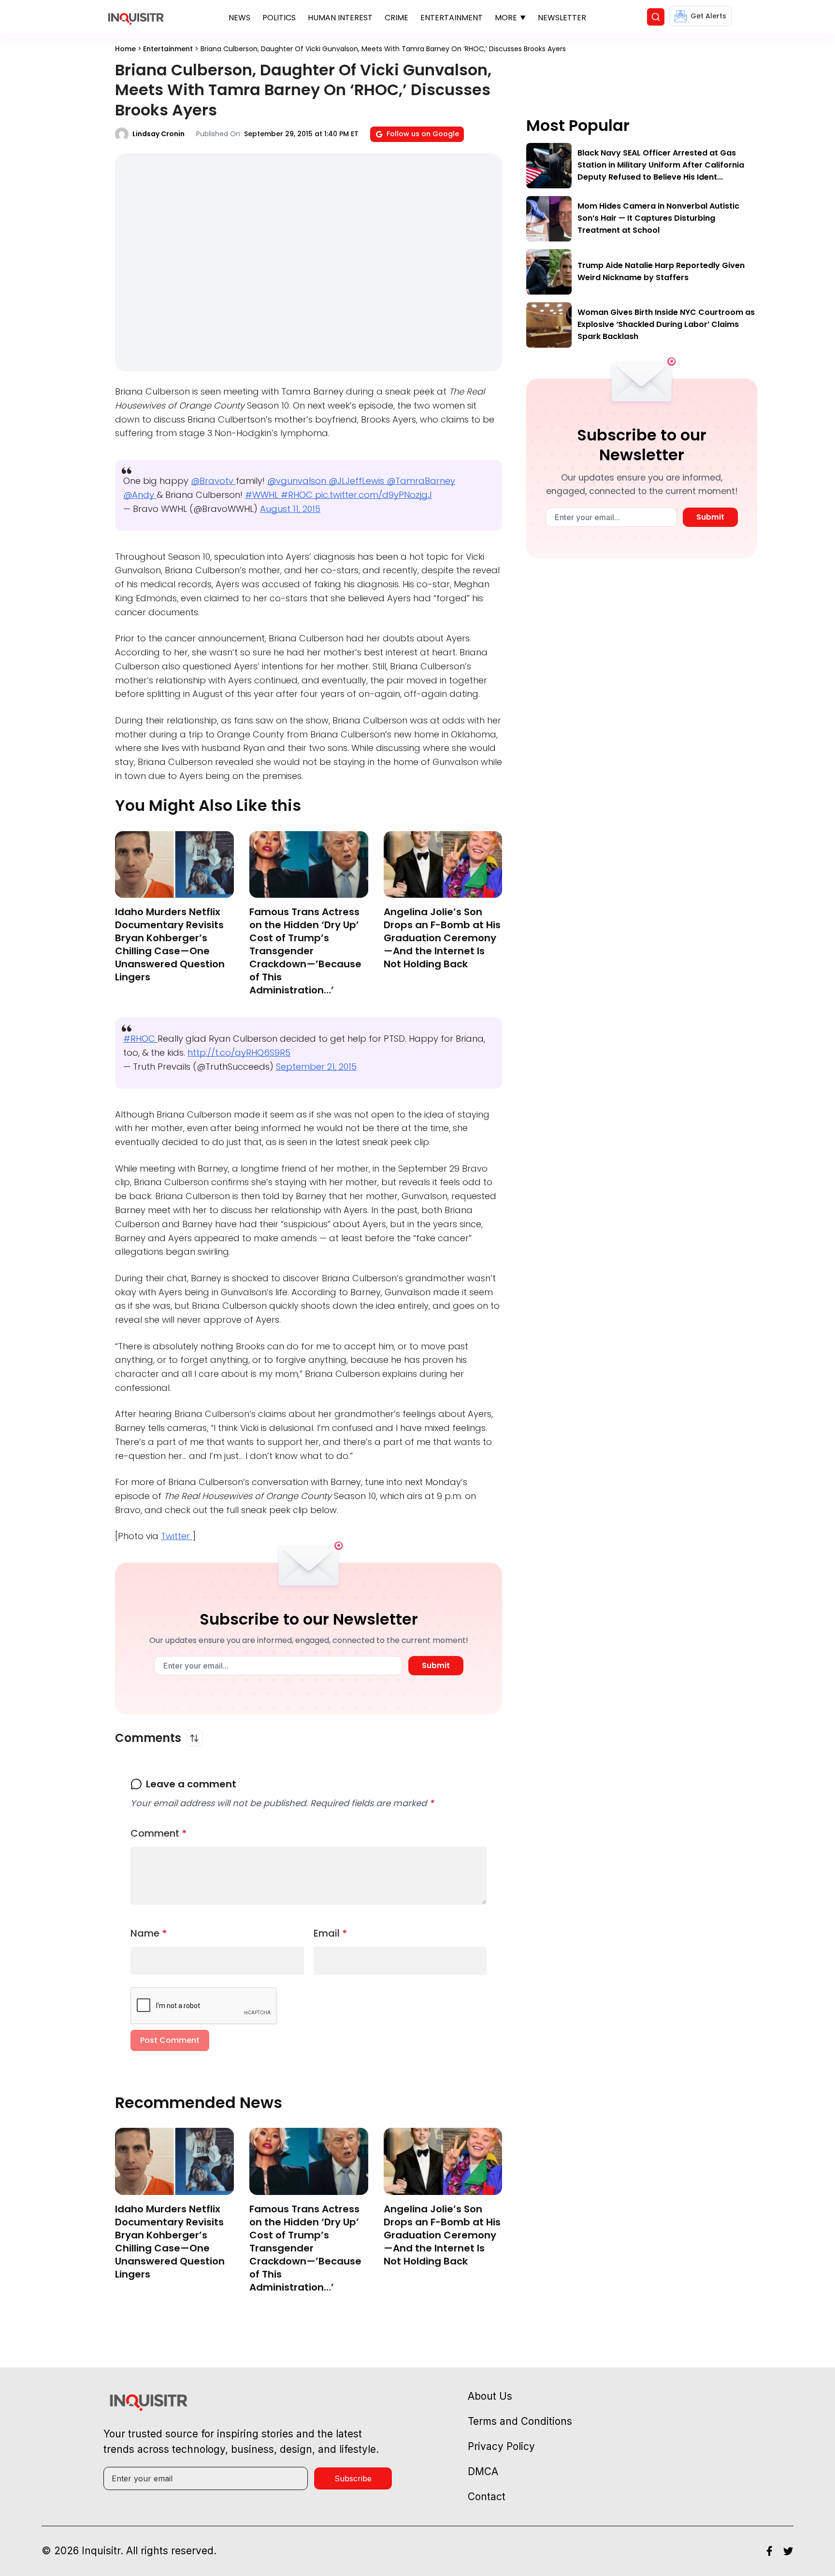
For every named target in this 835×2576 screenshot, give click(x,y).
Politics (279, 18)
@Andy (140, 495)
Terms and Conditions (520, 2421)
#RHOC (298, 495)
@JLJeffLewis (358, 481)
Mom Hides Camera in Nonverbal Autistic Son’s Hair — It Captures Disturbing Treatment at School (658, 218)
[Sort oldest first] (194, 1738)
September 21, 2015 (316, 1067)
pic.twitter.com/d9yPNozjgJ (374, 495)
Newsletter (562, 18)
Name (149, 1933)
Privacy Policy (501, 2446)
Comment (159, 1833)
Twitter (177, 1536)
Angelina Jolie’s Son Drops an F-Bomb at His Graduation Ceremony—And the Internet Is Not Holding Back (442, 938)
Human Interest (340, 18)
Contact (487, 2497)
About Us (490, 2396)
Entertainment (452, 18)
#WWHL (263, 495)
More (506, 18)
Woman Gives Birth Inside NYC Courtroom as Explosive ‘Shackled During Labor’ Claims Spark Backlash (666, 324)
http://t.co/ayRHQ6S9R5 (239, 1053)
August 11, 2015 (290, 509)
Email (331, 1933)
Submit (436, 1665)
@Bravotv (213, 481)
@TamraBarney (421, 481)
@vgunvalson (298, 481)
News (239, 18)
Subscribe (353, 2478)
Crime (396, 18)
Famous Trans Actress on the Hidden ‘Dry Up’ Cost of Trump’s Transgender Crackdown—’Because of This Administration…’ (305, 951)
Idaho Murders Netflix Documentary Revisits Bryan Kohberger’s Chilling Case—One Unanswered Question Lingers (170, 944)
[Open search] (656, 17)
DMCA (483, 2471)
